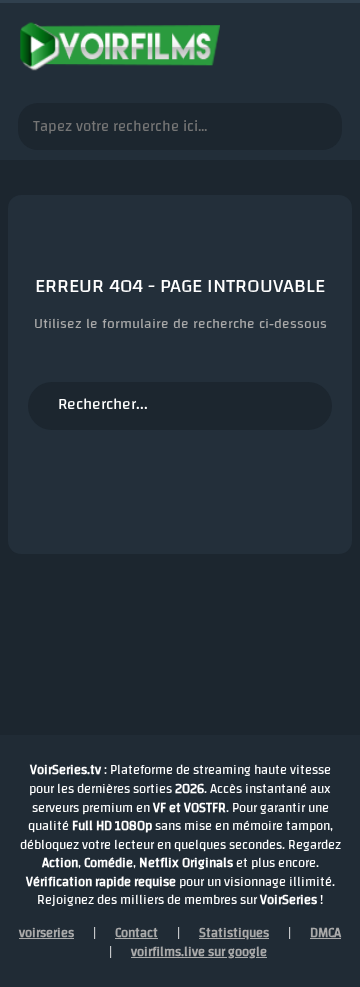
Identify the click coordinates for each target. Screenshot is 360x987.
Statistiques (234, 933)
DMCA (325, 933)
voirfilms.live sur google (199, 952)
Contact (136, 933)
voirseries (46, 933)
